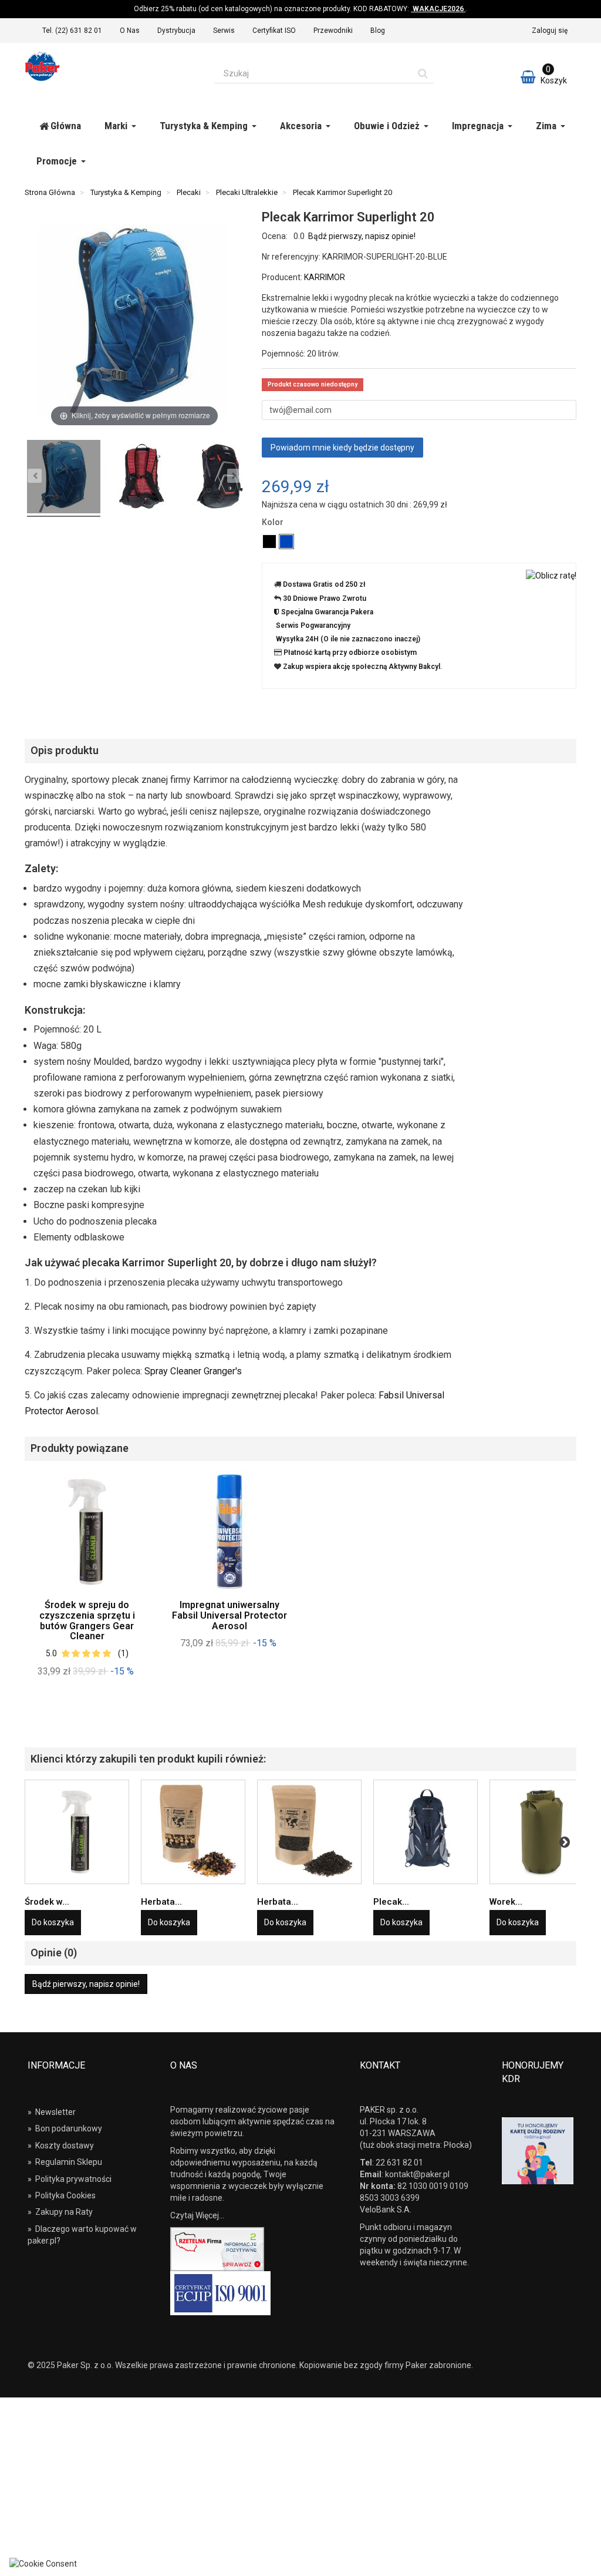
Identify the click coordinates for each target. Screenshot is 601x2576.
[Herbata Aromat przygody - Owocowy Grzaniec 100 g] (193, 1832)
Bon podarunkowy (65, 2128)
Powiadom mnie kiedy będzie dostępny (342, 448)
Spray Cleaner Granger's (193, 1371)
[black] (269, 542)
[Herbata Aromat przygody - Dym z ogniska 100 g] (309, 1832)
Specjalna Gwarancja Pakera (327, 612)
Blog (378, 31)
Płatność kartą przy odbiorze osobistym (350, 653)
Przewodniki (333, 31)
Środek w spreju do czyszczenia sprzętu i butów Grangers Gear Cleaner (87, 1620)
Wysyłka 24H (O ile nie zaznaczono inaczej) (348, 639)
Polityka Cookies (62, 2195)
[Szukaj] (423, 73)
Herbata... (161, 1902)
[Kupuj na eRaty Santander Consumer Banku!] (551, 574)
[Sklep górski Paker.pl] (111, 66)
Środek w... (47, 1902)
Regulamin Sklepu (65, 2162)
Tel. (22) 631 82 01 (72, 31)
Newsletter (52, 2112)
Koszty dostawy (61, 2145)
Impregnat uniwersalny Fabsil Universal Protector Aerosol (229, 1615)
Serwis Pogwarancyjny (313, 625)
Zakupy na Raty (60, 2212)
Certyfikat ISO (274, 31)
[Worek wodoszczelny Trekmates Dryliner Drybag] (542, 1832)
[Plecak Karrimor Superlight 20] (64, 478)
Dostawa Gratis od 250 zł (324, 584)
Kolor (274, 522)
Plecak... (391, 1902)
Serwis (224, 31)
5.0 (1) (87, 1653)
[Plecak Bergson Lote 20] (426, 1832)
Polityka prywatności (70, 2179)
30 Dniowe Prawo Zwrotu (325, 598)
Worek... (506, 1902)
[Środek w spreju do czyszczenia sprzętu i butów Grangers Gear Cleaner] (77, 1832)
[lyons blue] (286, 542)
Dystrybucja (176, 31)
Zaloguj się (550, 31)
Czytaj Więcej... (197, 2215)
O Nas (130, 31)
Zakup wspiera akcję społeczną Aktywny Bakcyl (362, 667)
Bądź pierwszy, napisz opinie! (362, 236)
